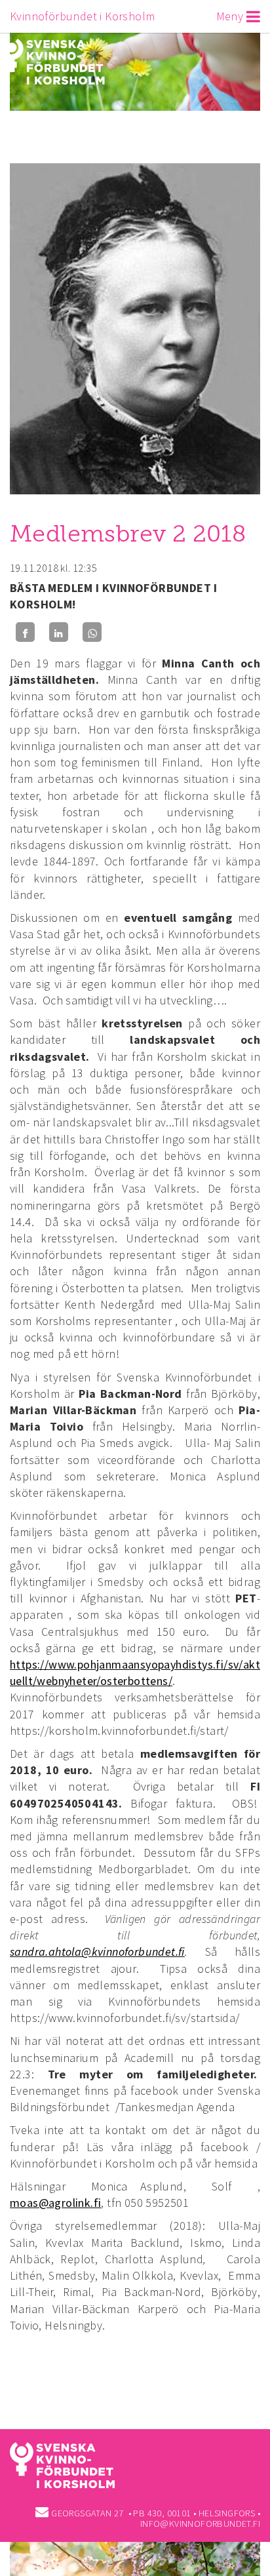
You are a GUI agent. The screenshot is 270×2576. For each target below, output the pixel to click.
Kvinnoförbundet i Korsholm (82, 16)
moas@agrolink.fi (55, 2203)
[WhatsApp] (92, 632)
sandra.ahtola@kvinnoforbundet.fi (97, 1952)
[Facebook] (25, 632)
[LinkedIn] (59, 632)
